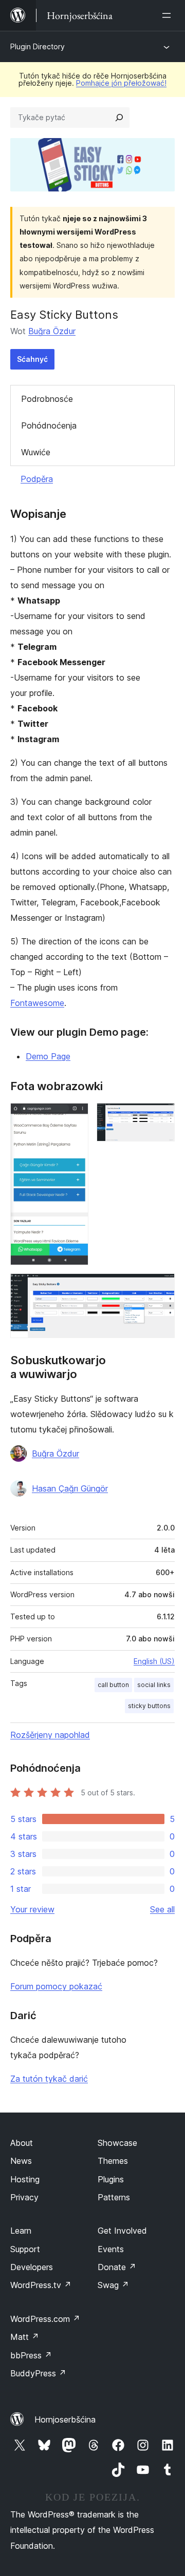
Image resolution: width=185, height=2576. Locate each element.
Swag (113, 2285)
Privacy (24, 2197)
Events (111, 2249)
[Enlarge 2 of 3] (161, 1117)
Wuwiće (36, 452)
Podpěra (37, 479)
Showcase (117, 2143)
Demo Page (48, 1056)
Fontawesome (37, 1003)
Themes (113, 2161)
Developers (32, 2267)
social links (154, 1685)
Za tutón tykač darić (49, 2079)
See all (162, 1909)
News (21, 2161)
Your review (32, 1909)
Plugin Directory (38, 46)
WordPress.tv (41, 2285)
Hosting (25, 2179)
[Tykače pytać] (119, 118)
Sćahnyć (32, 359)
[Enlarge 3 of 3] (161, 1287)
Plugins (111, 2179)
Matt (25, 2337)
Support (25, 2249)
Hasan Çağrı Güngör (70, 1488)
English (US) (154, 1661)
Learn (21, 2231)
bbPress (31, 2355)
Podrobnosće (47, 399)
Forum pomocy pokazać (56, 1986)
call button (113, 1685)
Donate (117, 2267)
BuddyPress (38, 2373)
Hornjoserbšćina (65, 2419)
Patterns (114, 2197)
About (22, 2143)
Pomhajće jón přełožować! (121, 83)
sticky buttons (149, 1706)
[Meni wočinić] (169, 15)
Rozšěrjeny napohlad (50, 1735)
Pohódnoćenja (49, 425)
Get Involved (122, 2231)
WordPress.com (45, 2319)
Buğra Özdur (52, 331)
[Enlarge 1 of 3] (75, 1117)
